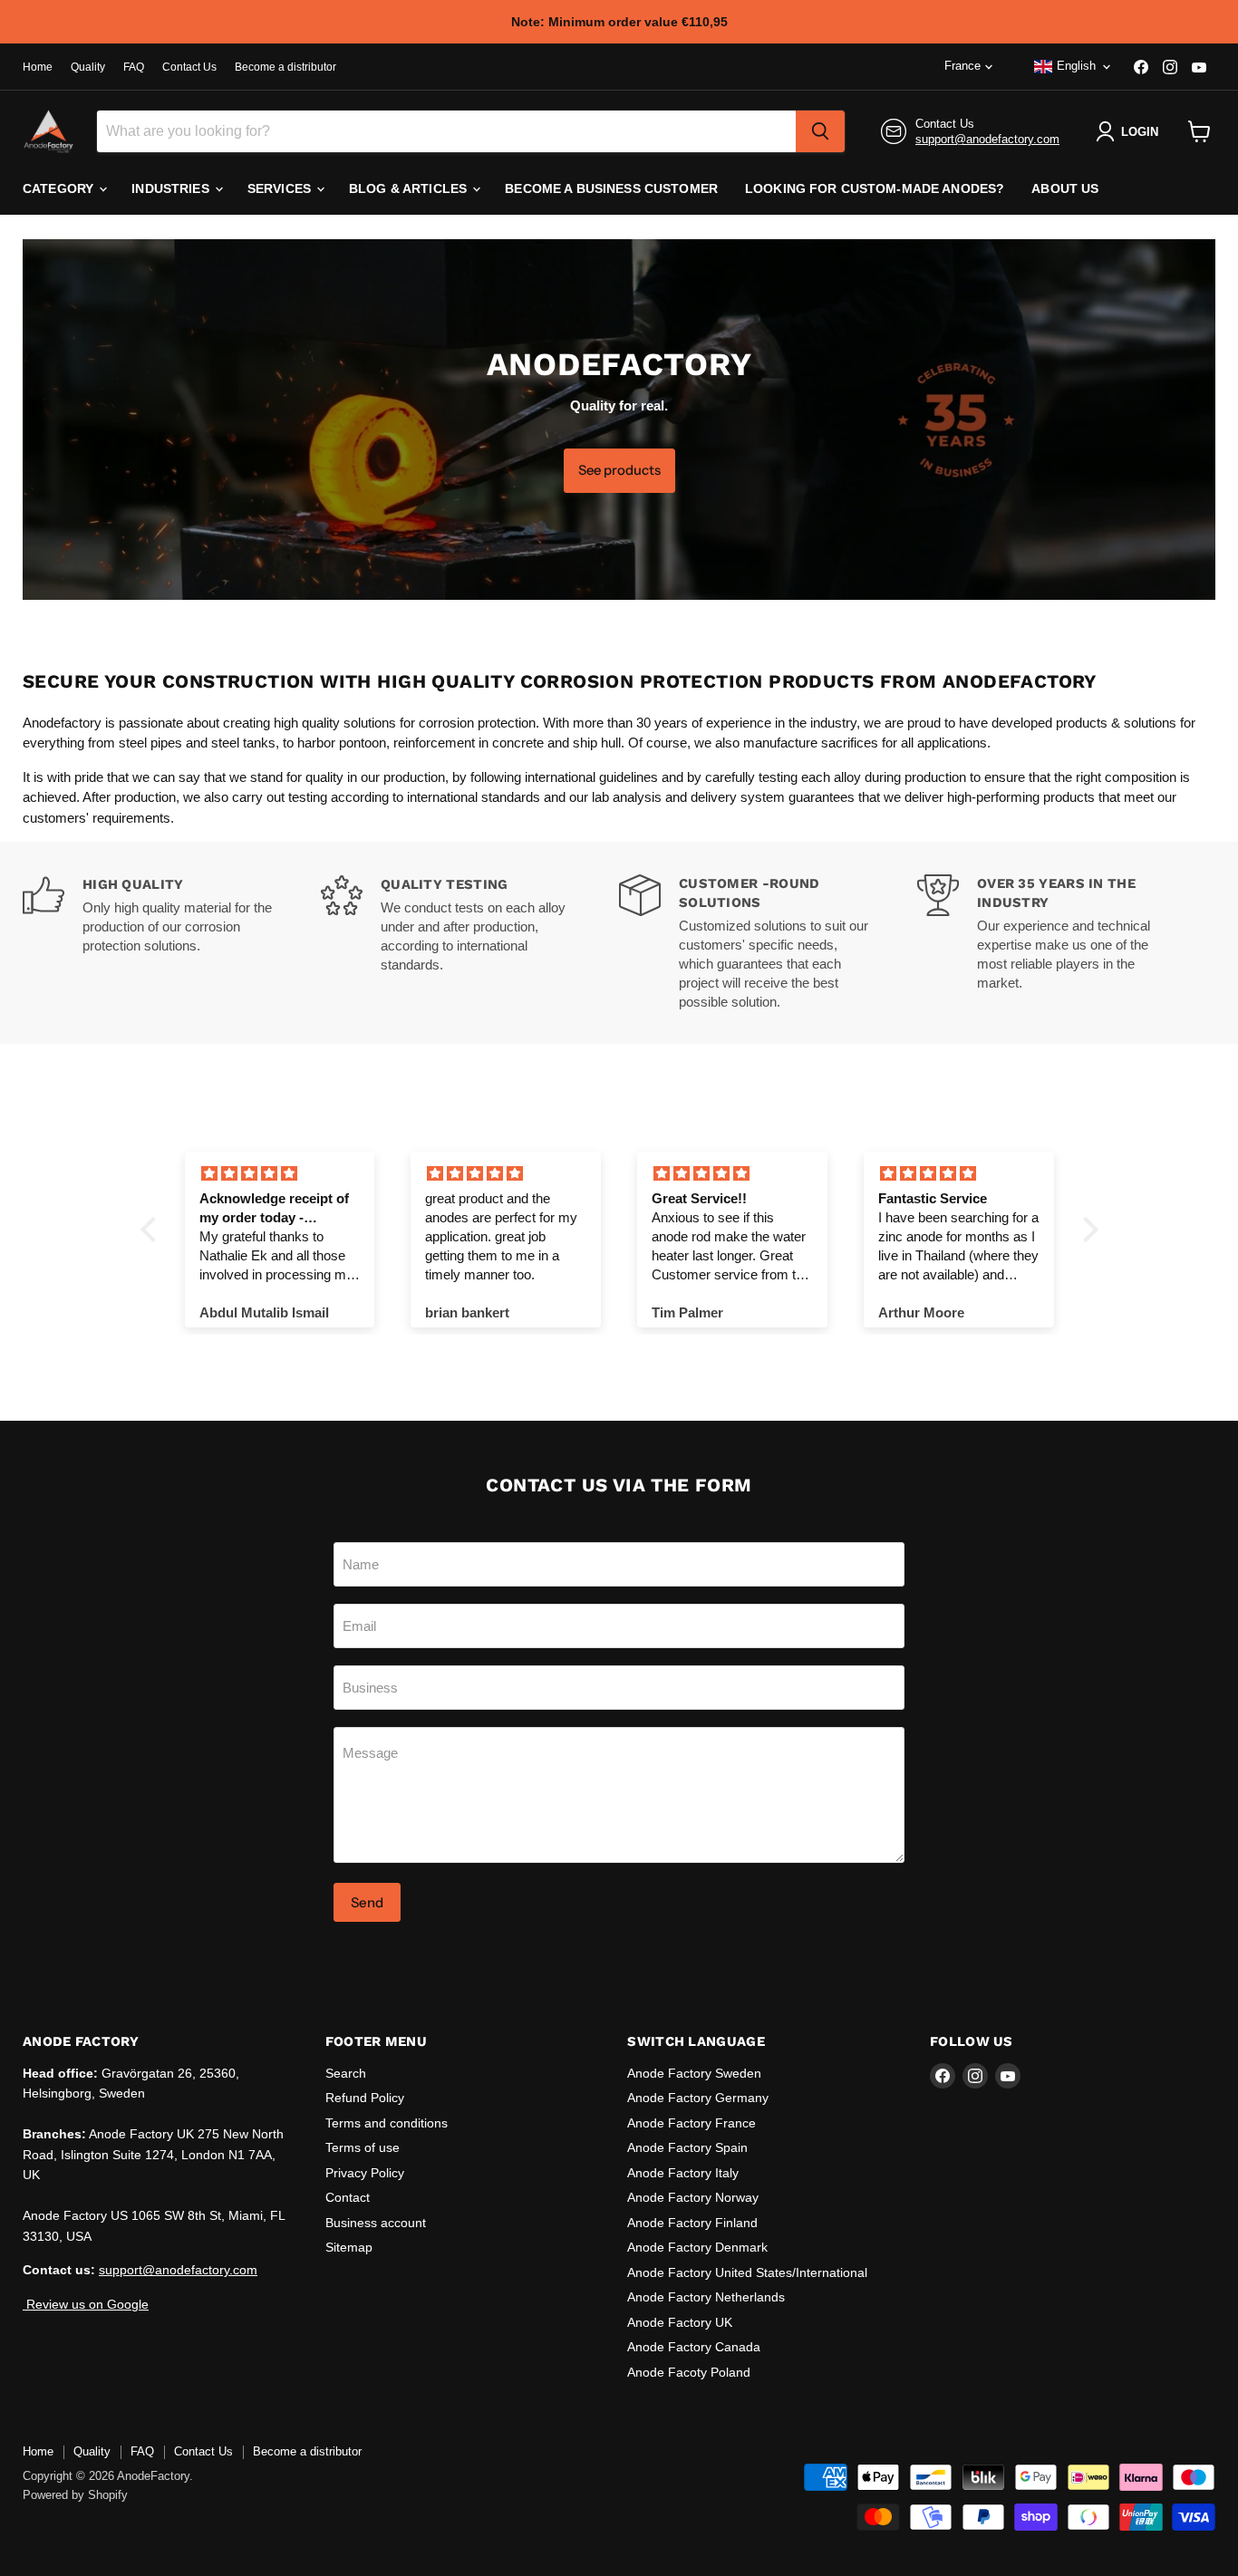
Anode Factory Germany (698, 2098)
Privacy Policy (365, 2173)
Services (281, 188)
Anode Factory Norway (693, 2197)
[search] (820, 131)
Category (60, 188)
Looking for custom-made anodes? (875, 188)
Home (38, 67)
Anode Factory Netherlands (706, 2297)
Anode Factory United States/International (747, 2272)
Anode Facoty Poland (689, 2372)
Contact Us (189, 67)
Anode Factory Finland (692, 2223)
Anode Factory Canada (694, 2347)
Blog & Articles (410, 188)
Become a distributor (285, 67)
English (1076, 66)
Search (346, 2073)
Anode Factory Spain (687, 2147)
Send (367, 1902)
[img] (280, 1174)
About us (1065, 188)
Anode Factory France (692, 2123)
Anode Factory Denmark (697, 2247)
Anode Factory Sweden (694, 2073)
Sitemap (349, 2247)
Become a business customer (611, 188)
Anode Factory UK (680, 2322)
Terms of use (363, 2147)
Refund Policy (365, 2098)
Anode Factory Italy (683, 2173)
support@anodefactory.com (987, 139)
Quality (88, 67)
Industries (172, 188)
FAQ (134, 67)
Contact (348, 2197)
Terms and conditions (387, 2123)
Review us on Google (86, 2304)
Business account (376, 2223)
